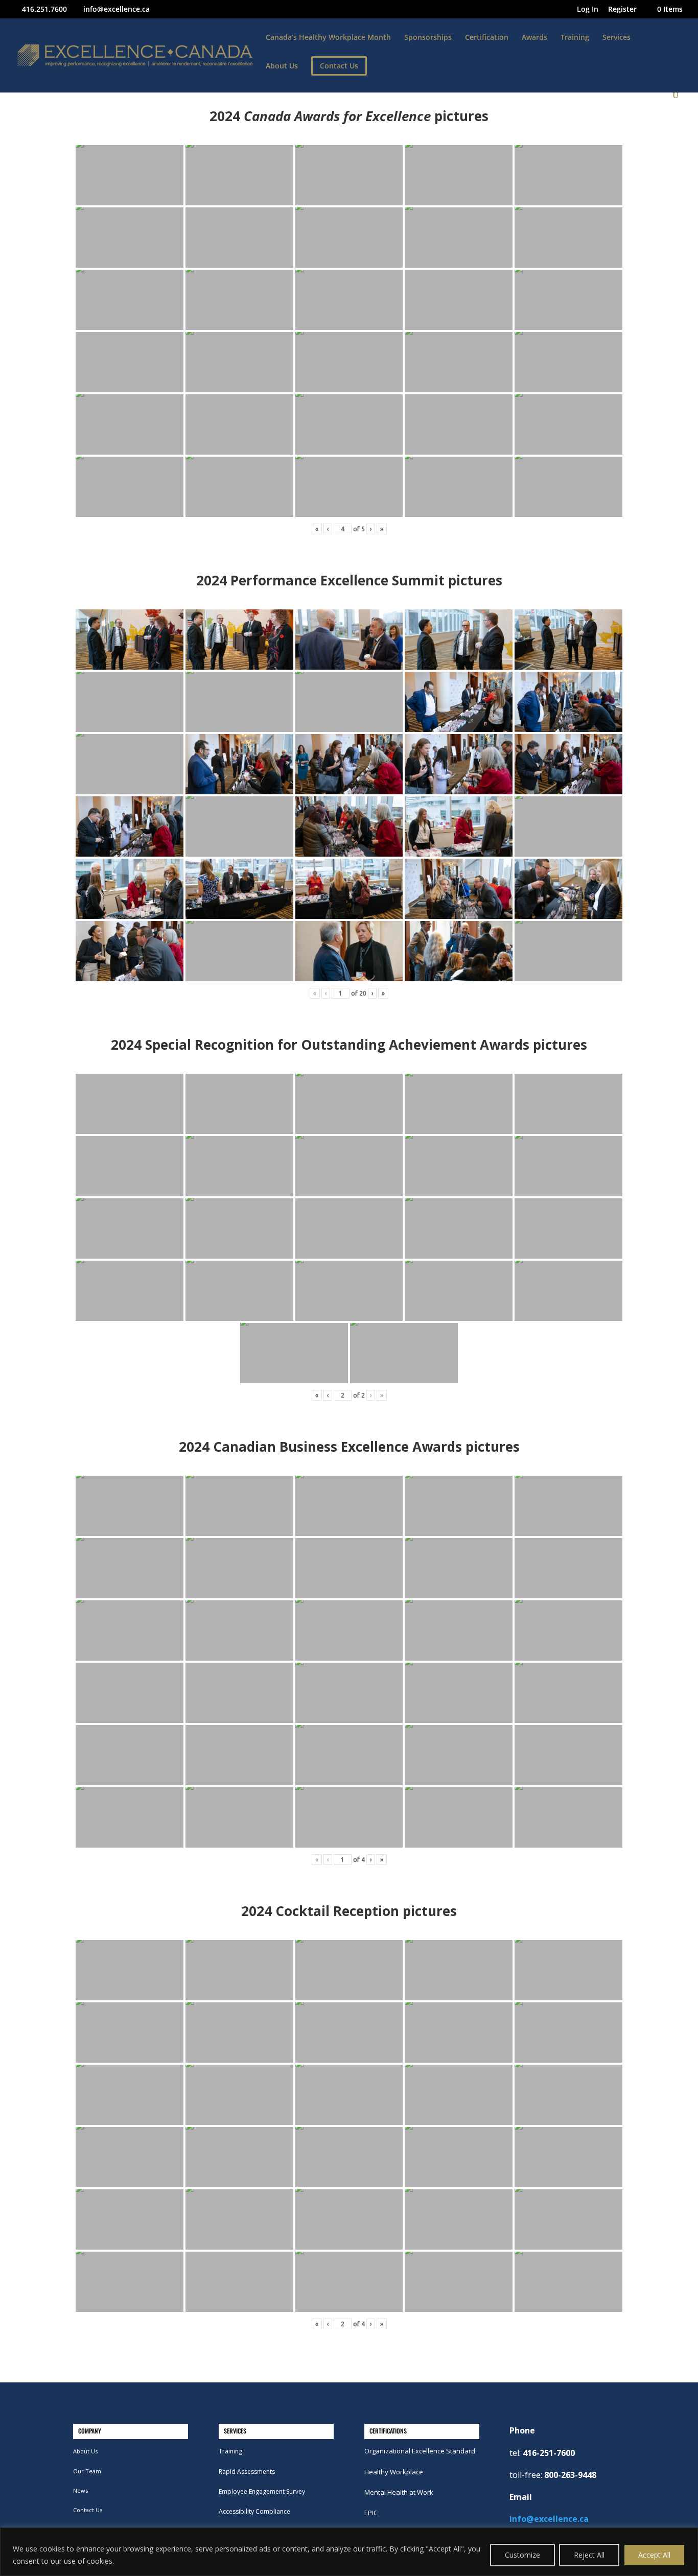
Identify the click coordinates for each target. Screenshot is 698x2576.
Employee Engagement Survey (262, 2491)
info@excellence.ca (549, 2519)
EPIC (371, 2513)
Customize (522, 2555)
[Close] (687, 2536)
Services (616, 38)
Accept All (654, 2555)
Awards (534, 38)
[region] (349, 2552)
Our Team (87, 2471)
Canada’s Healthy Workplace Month (328, 38)
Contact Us (88, 2510)
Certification (487, 38)
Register (622, 10)
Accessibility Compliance (254, 2511)
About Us (282, 66)
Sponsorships (428, 38)
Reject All (589, 2555)
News (80, 2490)
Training (575, 38)
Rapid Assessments (247, 2472)
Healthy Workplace (394, 2472)
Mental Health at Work (399, 2492)
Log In (588, 10)
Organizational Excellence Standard (420, 2451)
